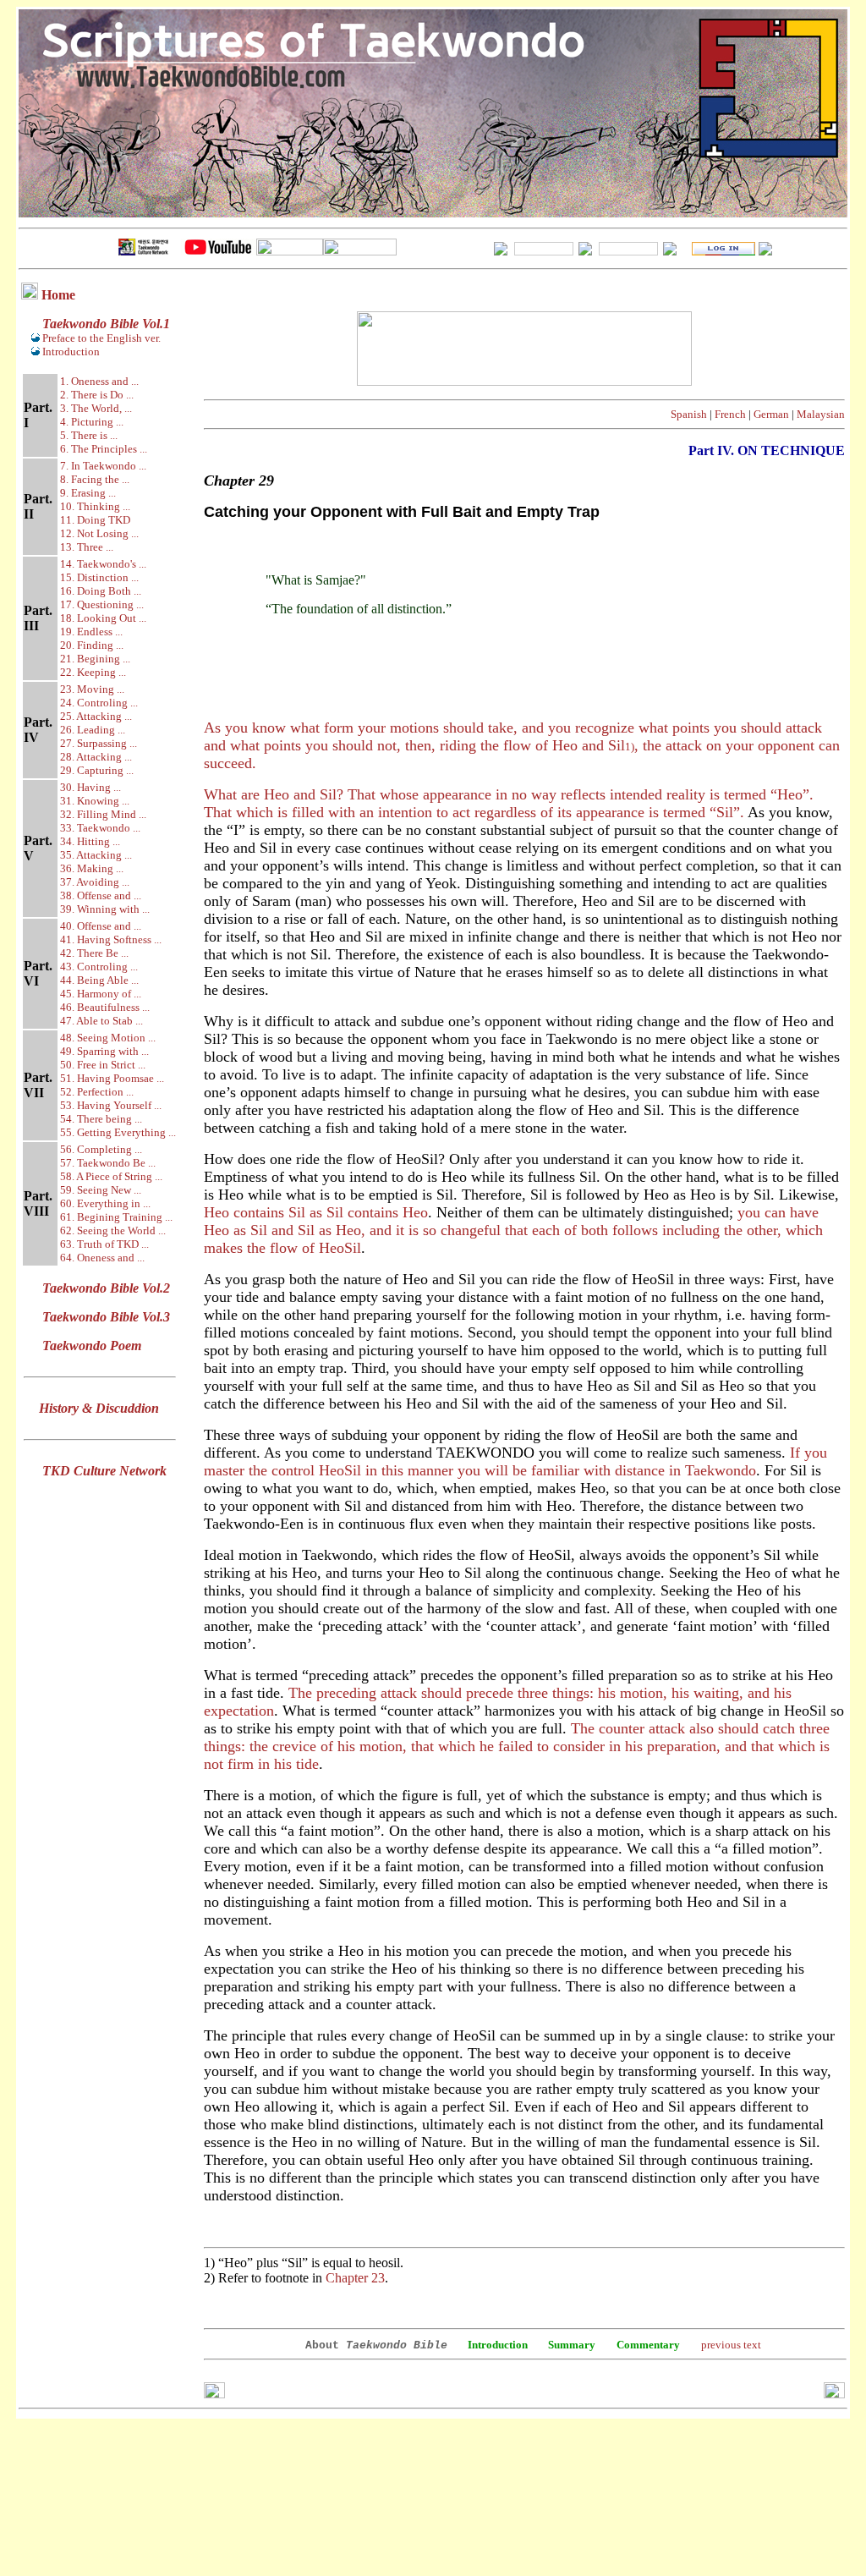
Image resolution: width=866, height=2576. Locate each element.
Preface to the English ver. (100, 338)
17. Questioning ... (102, 604)
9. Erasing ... (88, 493)
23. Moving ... (92, 689)
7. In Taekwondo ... (103, 466)
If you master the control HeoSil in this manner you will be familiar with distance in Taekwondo (515, 1461)
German (771, 414)
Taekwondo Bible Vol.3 (106, 1317)
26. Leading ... (93, 730)
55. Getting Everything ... (118, 1132)
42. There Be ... (94, 953)
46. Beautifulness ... (105, 1007)
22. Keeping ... (93, 672)
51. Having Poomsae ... (112, 1078)
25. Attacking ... (96, 716)
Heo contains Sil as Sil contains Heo (316, 1212)
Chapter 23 (355, 2278)
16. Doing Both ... (101, 591)
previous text (731, 2345)
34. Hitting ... (90, 841)
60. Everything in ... (105, 1203)
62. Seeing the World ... (113, 1230)
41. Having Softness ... (111, 939)
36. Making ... (92, 868)
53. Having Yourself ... (111, 1105)
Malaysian (821, 414)
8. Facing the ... (95, 479)
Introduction (71, 352)
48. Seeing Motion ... (108, 1038)
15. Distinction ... (99, 577)
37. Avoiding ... (95, 882)
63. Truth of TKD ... (104, 1244)
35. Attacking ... (96, 855)
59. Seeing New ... (101, 1190)
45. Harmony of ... (101, 994)
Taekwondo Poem (92, 1346)
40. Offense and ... (101, 926)
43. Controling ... (99, 967)
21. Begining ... (95, 659)
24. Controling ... (99, 703)
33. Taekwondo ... (100, 828)
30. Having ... (90, 787)
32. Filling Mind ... (103, 814)
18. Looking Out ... (103, 618)
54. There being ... (101, 1119)
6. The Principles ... (104, 449)
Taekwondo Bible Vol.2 (106, 1288)
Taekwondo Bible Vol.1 (106, 324)
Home (58, 295)
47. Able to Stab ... (101, 1021)
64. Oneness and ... (102, 1258)
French (730, 414)
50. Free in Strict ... (103, 1065)
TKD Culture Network (104, 1471)
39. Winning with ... (105, 909)
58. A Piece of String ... (111, 1176)
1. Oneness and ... (99, 381)
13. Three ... (87, 547)
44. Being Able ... (99, 980)
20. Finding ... (92, 645)
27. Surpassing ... (99, 743)
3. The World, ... (96, 408)
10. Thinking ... (95, 506)
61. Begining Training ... (116, 1217)
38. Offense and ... (101, 895)
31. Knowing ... (95, 801)
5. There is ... (89, 435)
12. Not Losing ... (99, 533)
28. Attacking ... (96, 757)
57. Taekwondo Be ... (108, 1163)
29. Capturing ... (97, 770)
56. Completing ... (101, 1149)
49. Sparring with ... (104, 1051)
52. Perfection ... (97, 1092)
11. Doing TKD (95, 520)
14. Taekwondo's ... (103, 564)
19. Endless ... (91, 632)
